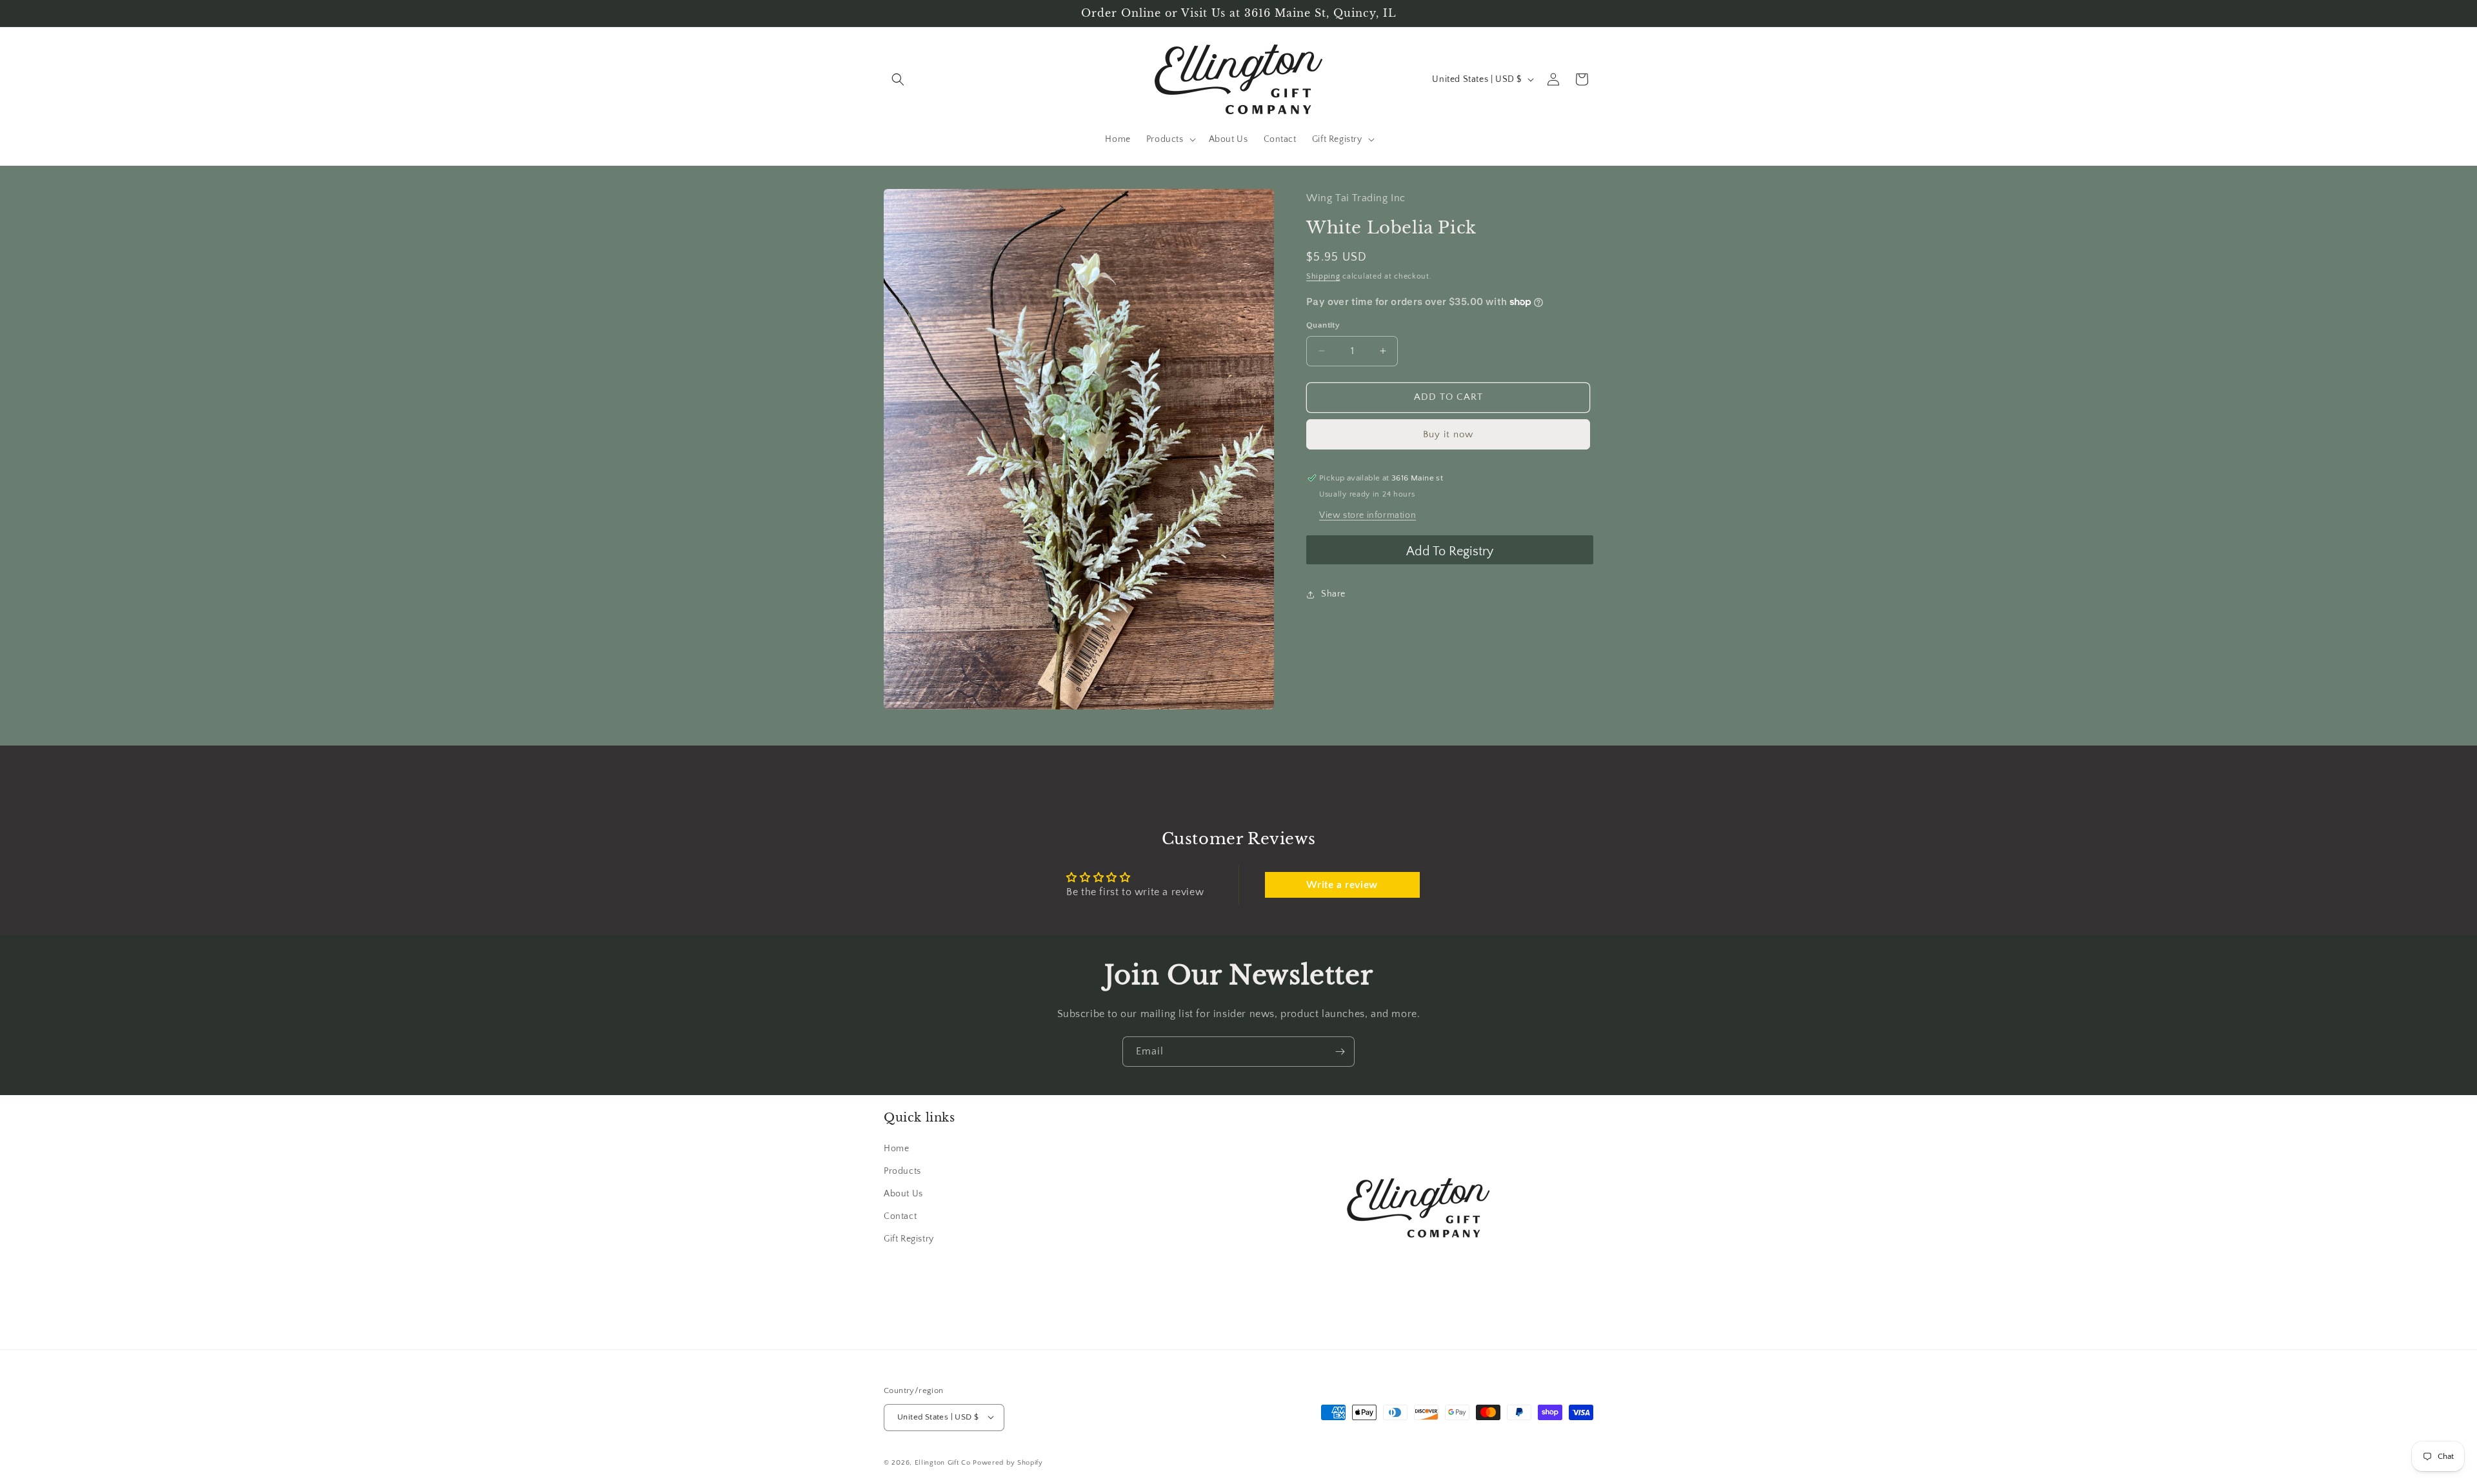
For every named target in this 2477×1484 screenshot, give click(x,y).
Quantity (1323, 325)
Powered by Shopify (1008, 1462)
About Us (903, 1193)
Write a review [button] (1342, 885)
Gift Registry (909, 1239)
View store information (1368, 515)
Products (902, 1171)
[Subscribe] (1340, 1052)
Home (896, 1148)
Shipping (1323, 276)
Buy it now (1448, 434)
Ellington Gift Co (943, 1462)
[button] (898, 79)
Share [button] (1333, 594)
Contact (900, 1216)
